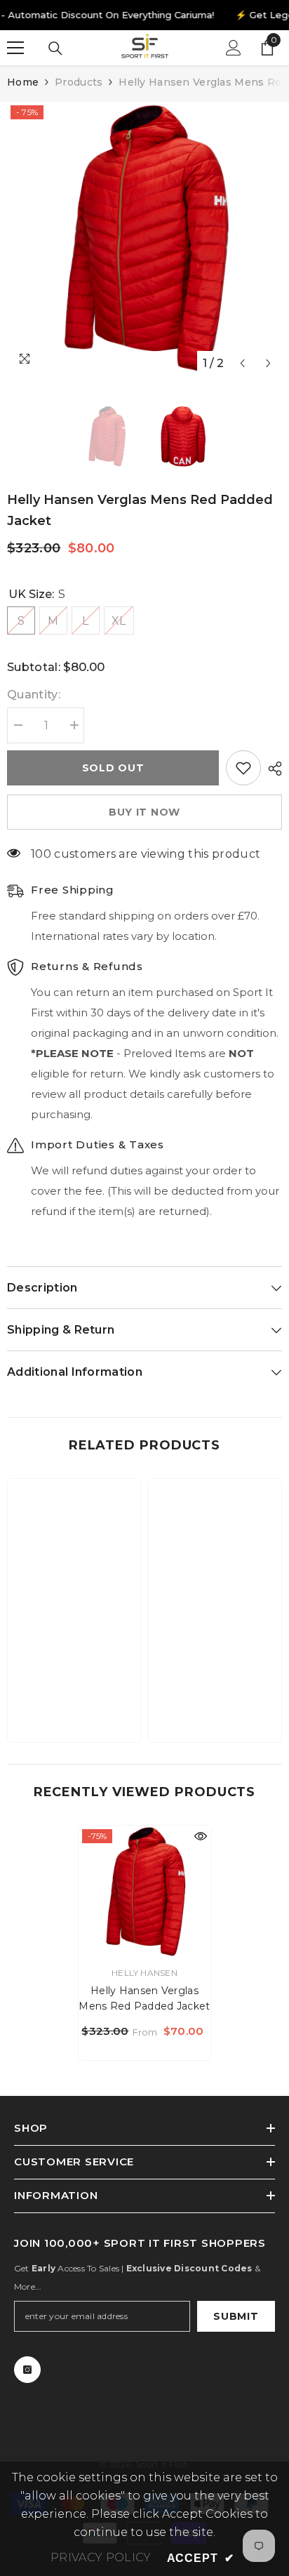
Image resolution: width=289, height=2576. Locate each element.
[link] (74, 1688)
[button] (242, 363)
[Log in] (234, 48)
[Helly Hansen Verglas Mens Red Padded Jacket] (145, 1892)
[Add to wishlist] (243, 768)
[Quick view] (201, 1836)
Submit (236, 2316)
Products (79, 82)
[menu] (15, 48)
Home (23, 82)
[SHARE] (271, 769)
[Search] (55, 48)
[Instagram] (27, 2370)
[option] (144, 239)
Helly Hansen (144, 1973)
